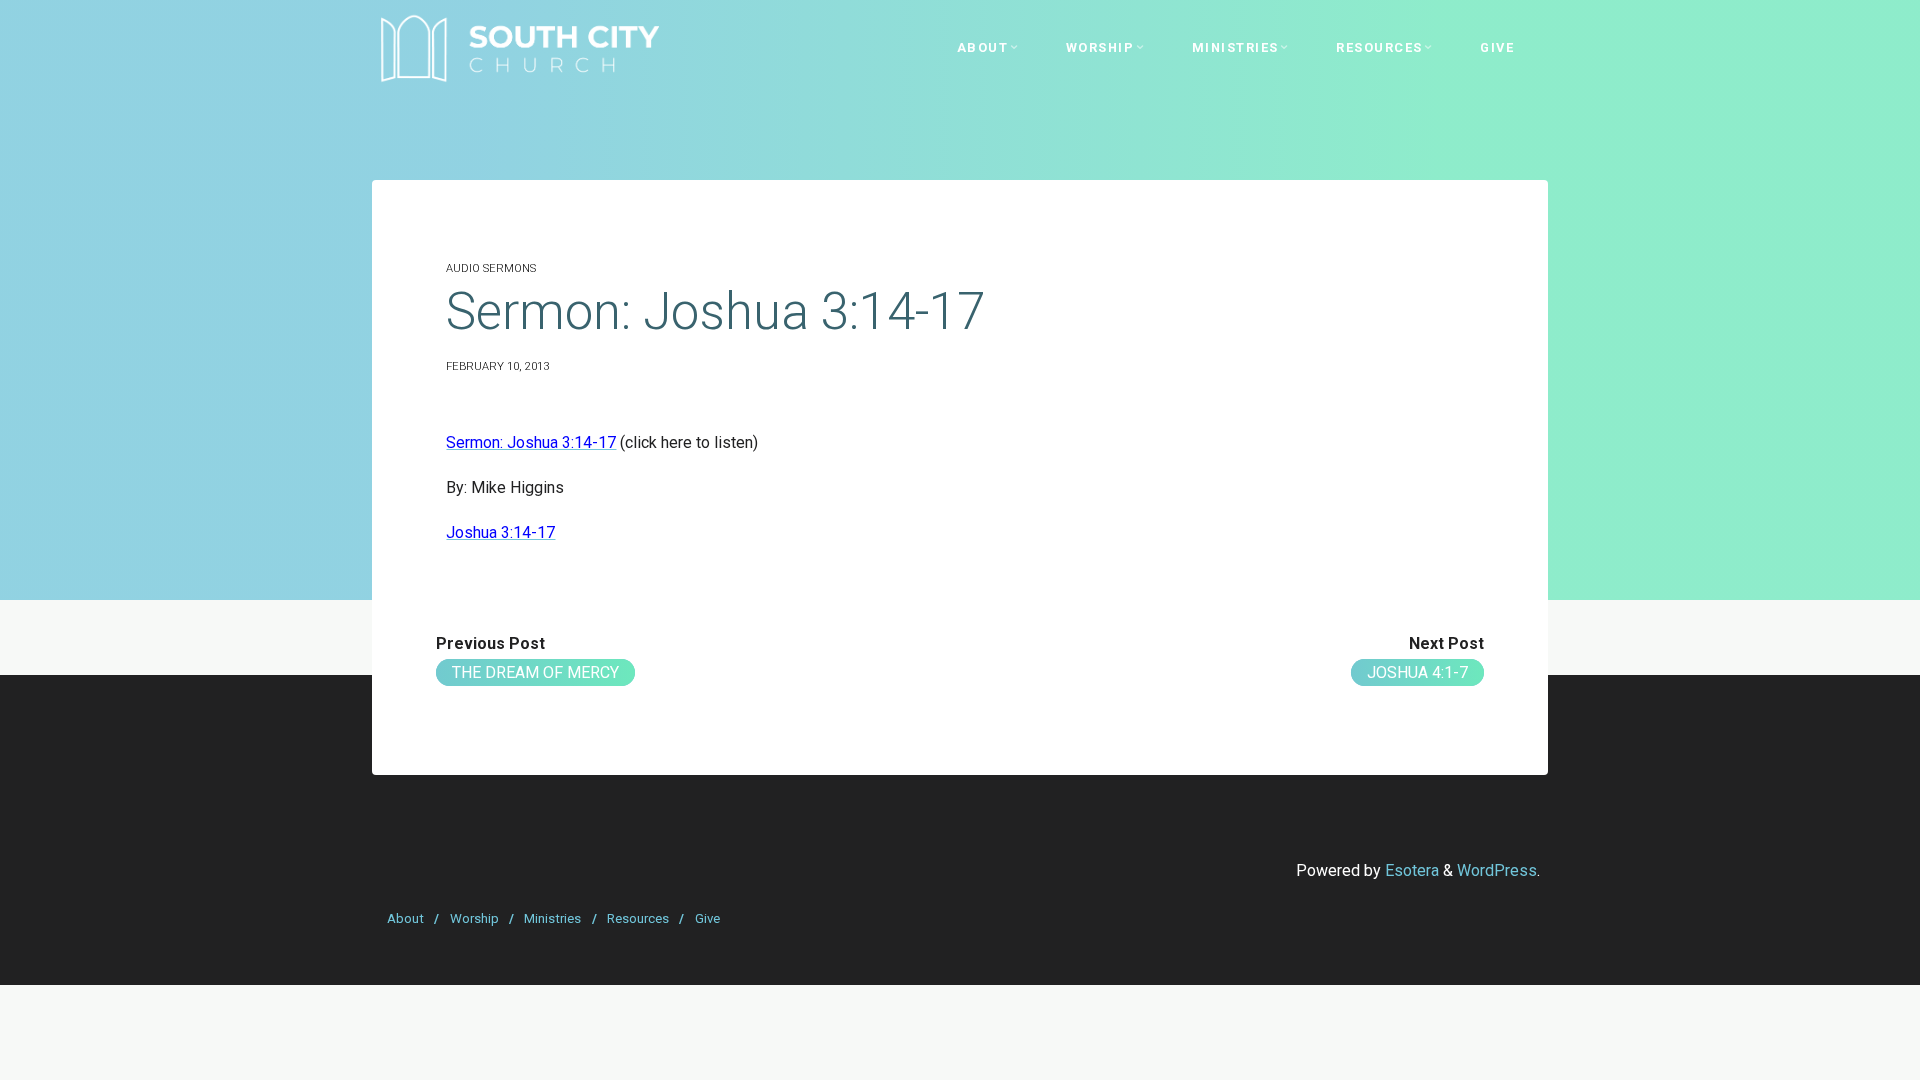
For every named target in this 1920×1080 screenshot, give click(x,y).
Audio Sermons (491, 268)
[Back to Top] (1842, 1052)
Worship (474, 918)
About (405, 918)
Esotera (1410, 870)
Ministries (552, 918)
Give (707, 918)
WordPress (1497, 870)
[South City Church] (519, 47)
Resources (638, 918)
